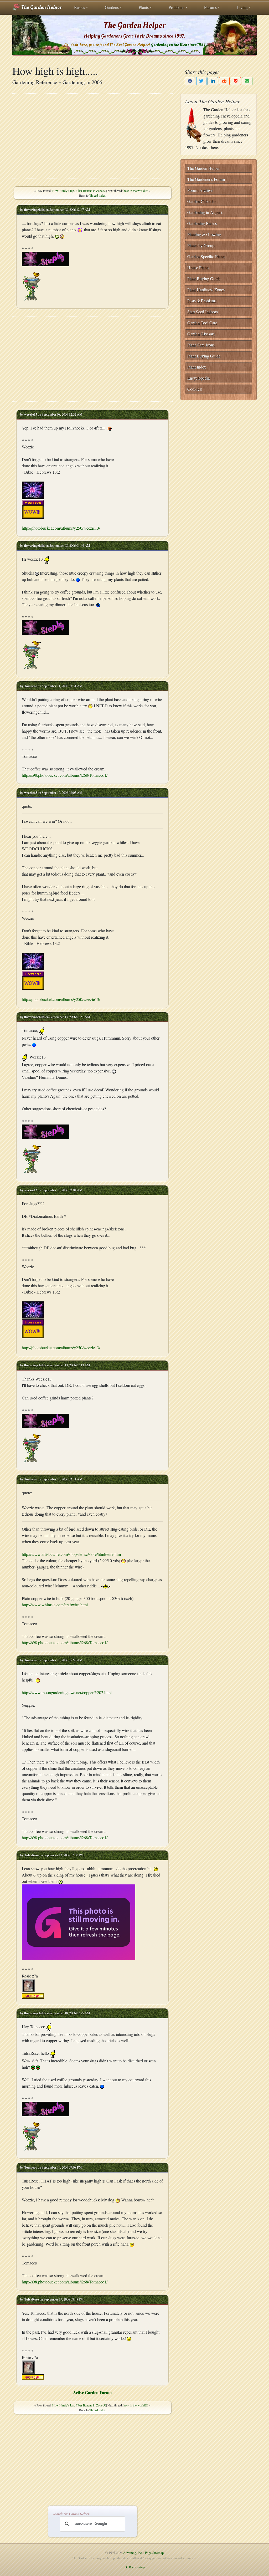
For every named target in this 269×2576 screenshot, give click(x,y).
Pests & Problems (202, 301)
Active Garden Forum (92, 2392)
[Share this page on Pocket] (236, 81)
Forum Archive (200, 190)
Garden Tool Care (202, 323)
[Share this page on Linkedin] (213, 81)
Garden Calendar (201, 201)
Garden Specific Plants (206, 256)
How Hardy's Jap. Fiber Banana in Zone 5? (79, 191)
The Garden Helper (41, 7)
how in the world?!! (136, 191)
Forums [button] (210, 7)
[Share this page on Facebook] (190, 81)
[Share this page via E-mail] (247, 81)
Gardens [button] (112, 7)
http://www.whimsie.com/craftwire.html (55, 1605)
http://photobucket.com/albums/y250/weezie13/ (61, 528)
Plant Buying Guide (204, 278)
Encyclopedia (198, 378)
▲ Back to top (135, 2567)
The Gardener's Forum (206, 179)
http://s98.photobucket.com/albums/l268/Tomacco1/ (65, 775)
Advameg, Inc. (133, 2553)
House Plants (198, 267)
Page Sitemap (154, 2553)
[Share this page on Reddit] (224, 81)
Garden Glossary (201, 334)
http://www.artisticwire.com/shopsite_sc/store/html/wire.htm (71, 1554)
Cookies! (195, 389)
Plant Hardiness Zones (206, 290)
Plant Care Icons (201, 345)
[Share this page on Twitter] (201, 81)
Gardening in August (205, 212)
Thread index (97, 195)
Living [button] (242, 7)
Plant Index (197, 367)
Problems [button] (176, 7)
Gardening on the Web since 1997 (178, 45)
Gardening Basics (202, 223)
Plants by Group (201, 245)
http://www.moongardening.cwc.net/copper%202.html (67, 1692)
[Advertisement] (92, 136)
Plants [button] (144, 7)
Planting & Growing (204, 234)
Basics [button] (79, 7)
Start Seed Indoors (203, 312)
